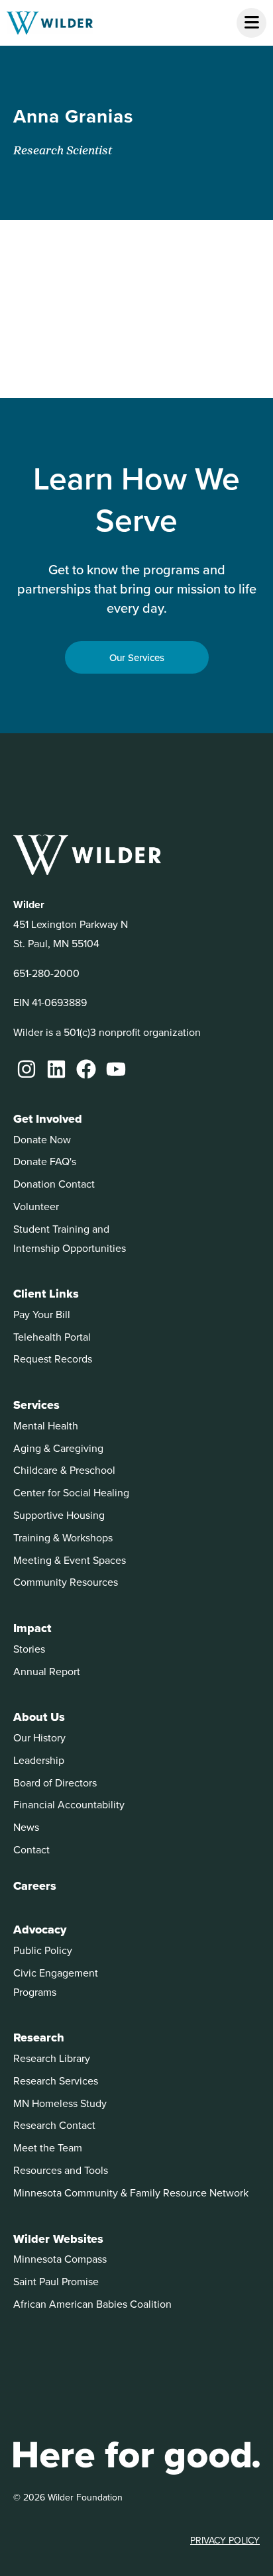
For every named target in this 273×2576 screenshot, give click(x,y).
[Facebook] (86, 1069)
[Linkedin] (56, 1069)
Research (39, 2037)
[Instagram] (27, 1069)
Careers (35, 1886)
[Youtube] (116, 1069)
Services (36, 1405)
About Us (39, 1717)
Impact (32, 1628)
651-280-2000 (46, 973)
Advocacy (40, 1930)
